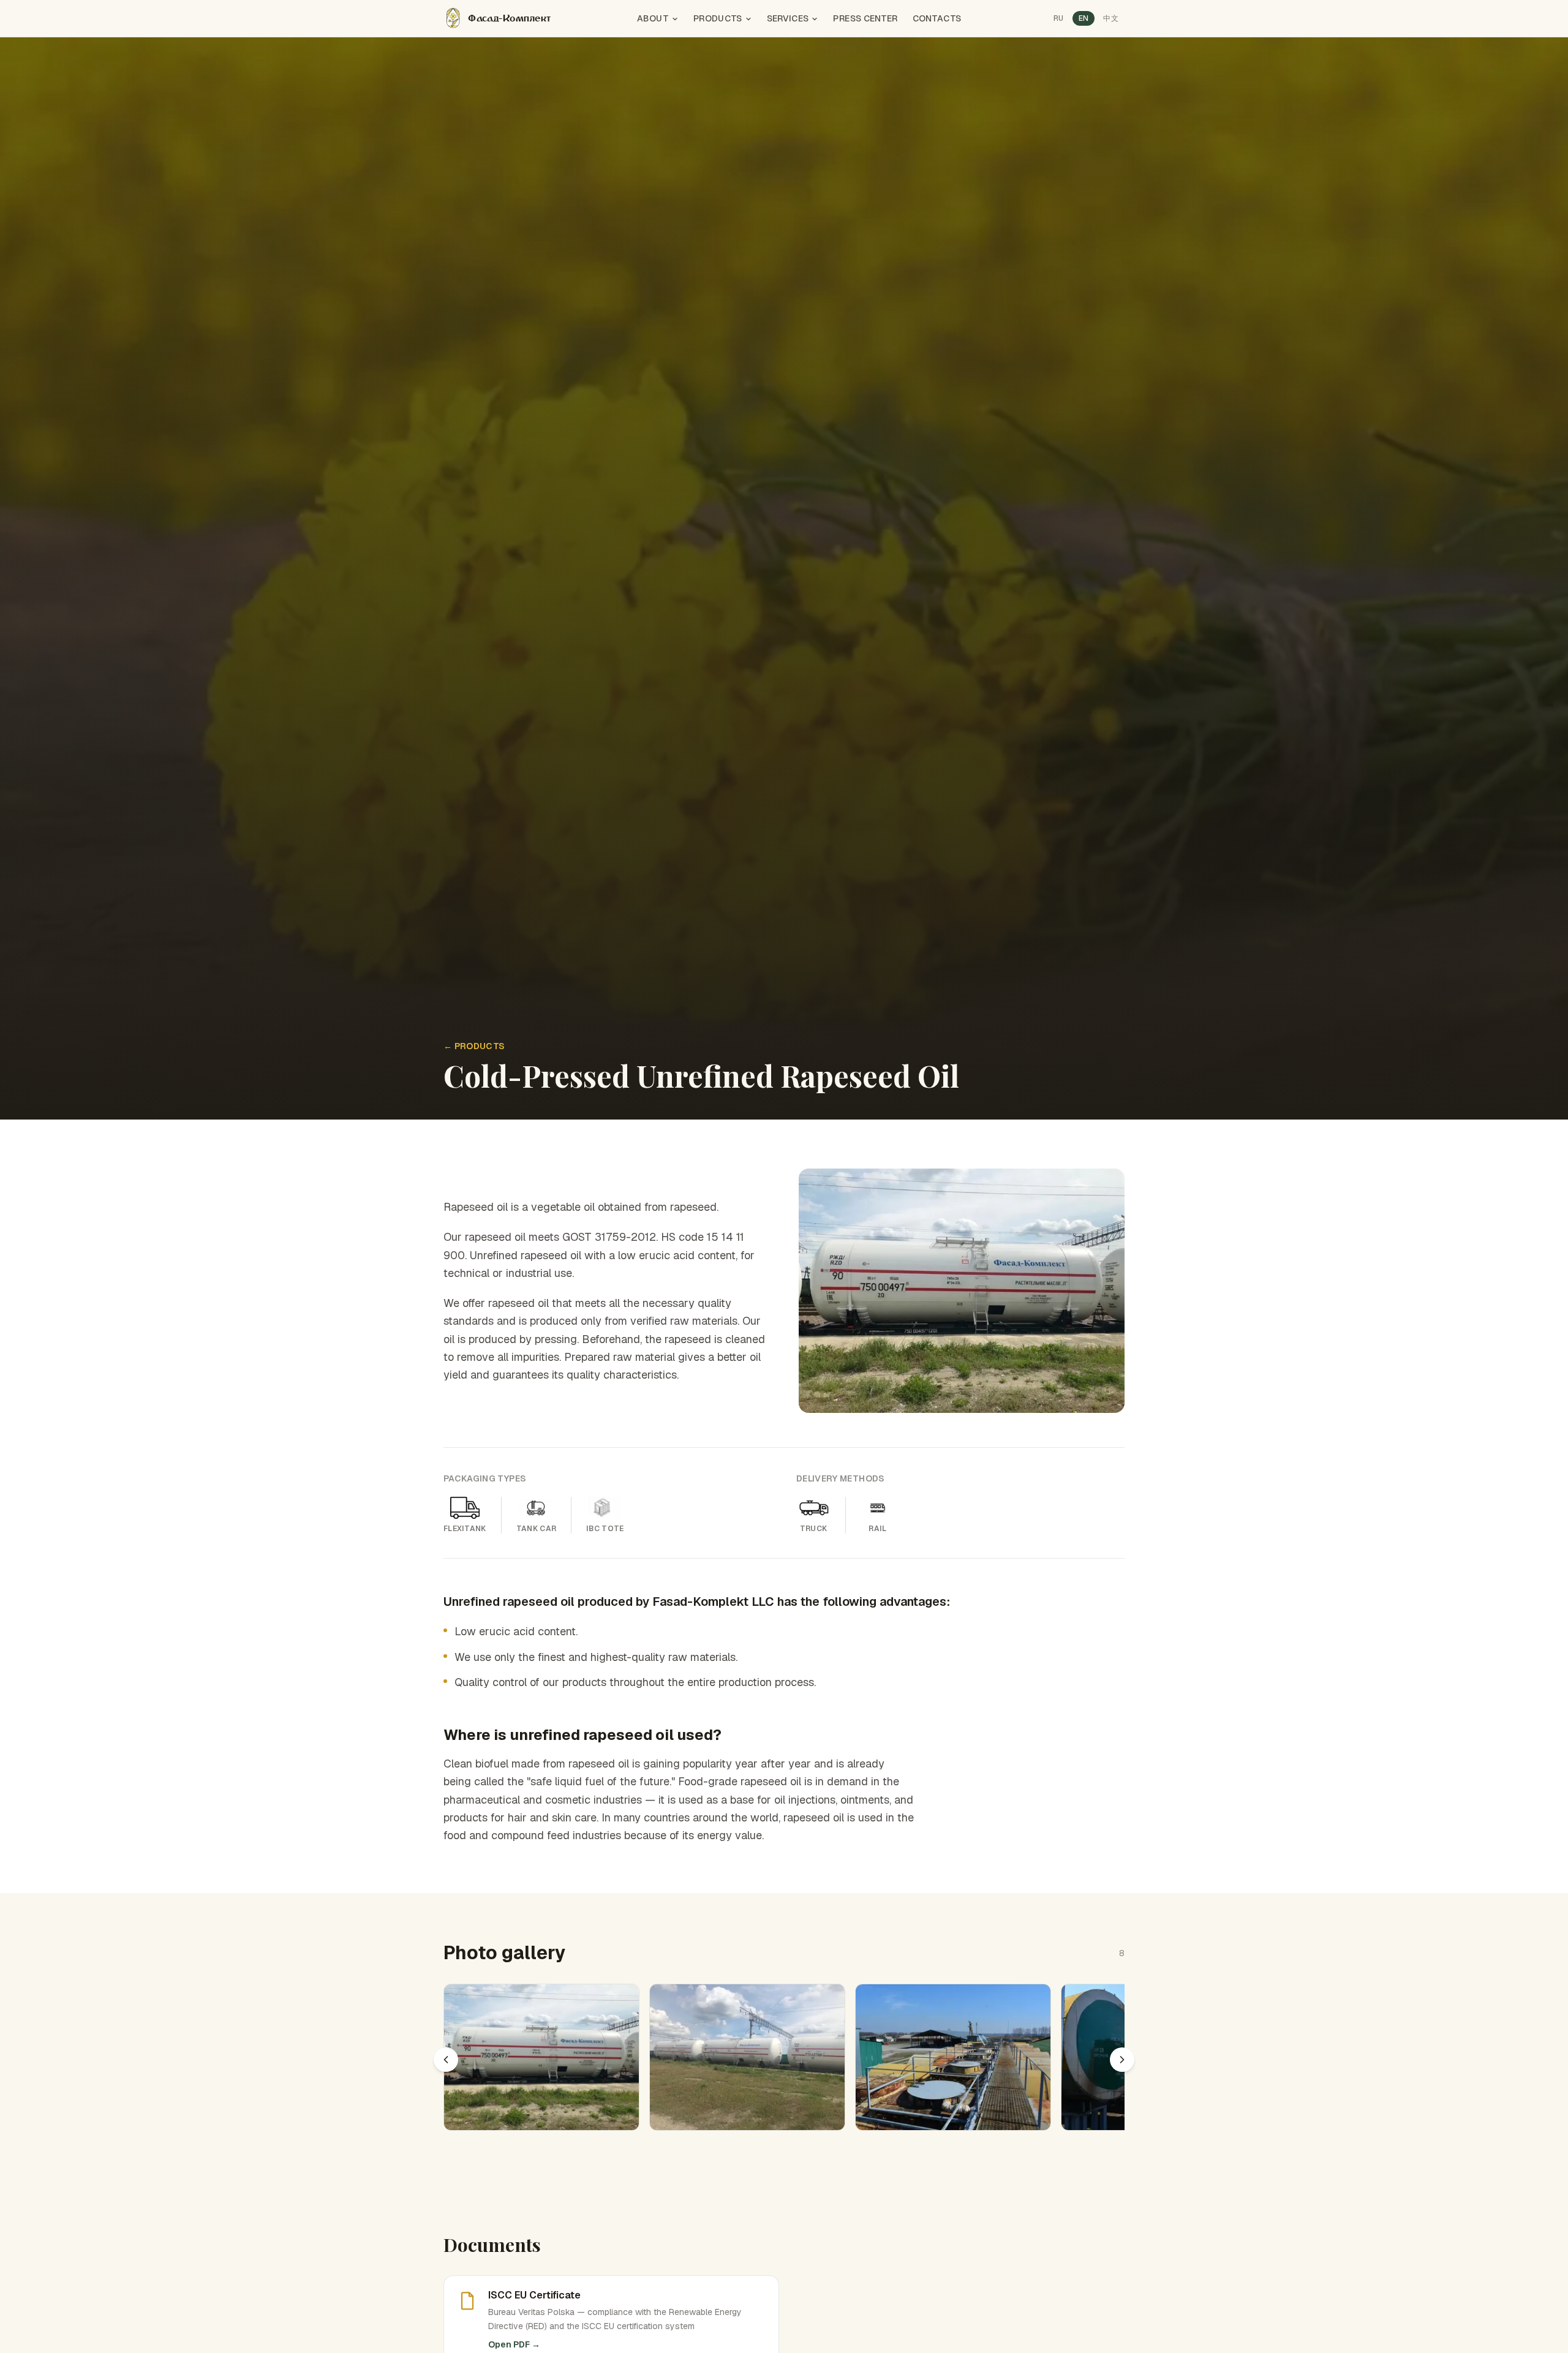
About (653, 18)
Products (718, 18)
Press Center (865, 18)
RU (1059, 18)
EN (1084, 18)
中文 (1111, 18)
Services (788, 18)
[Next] (1122, 2060)
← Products (474, 1046)
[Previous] (446, 2060)
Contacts (937, 18)
